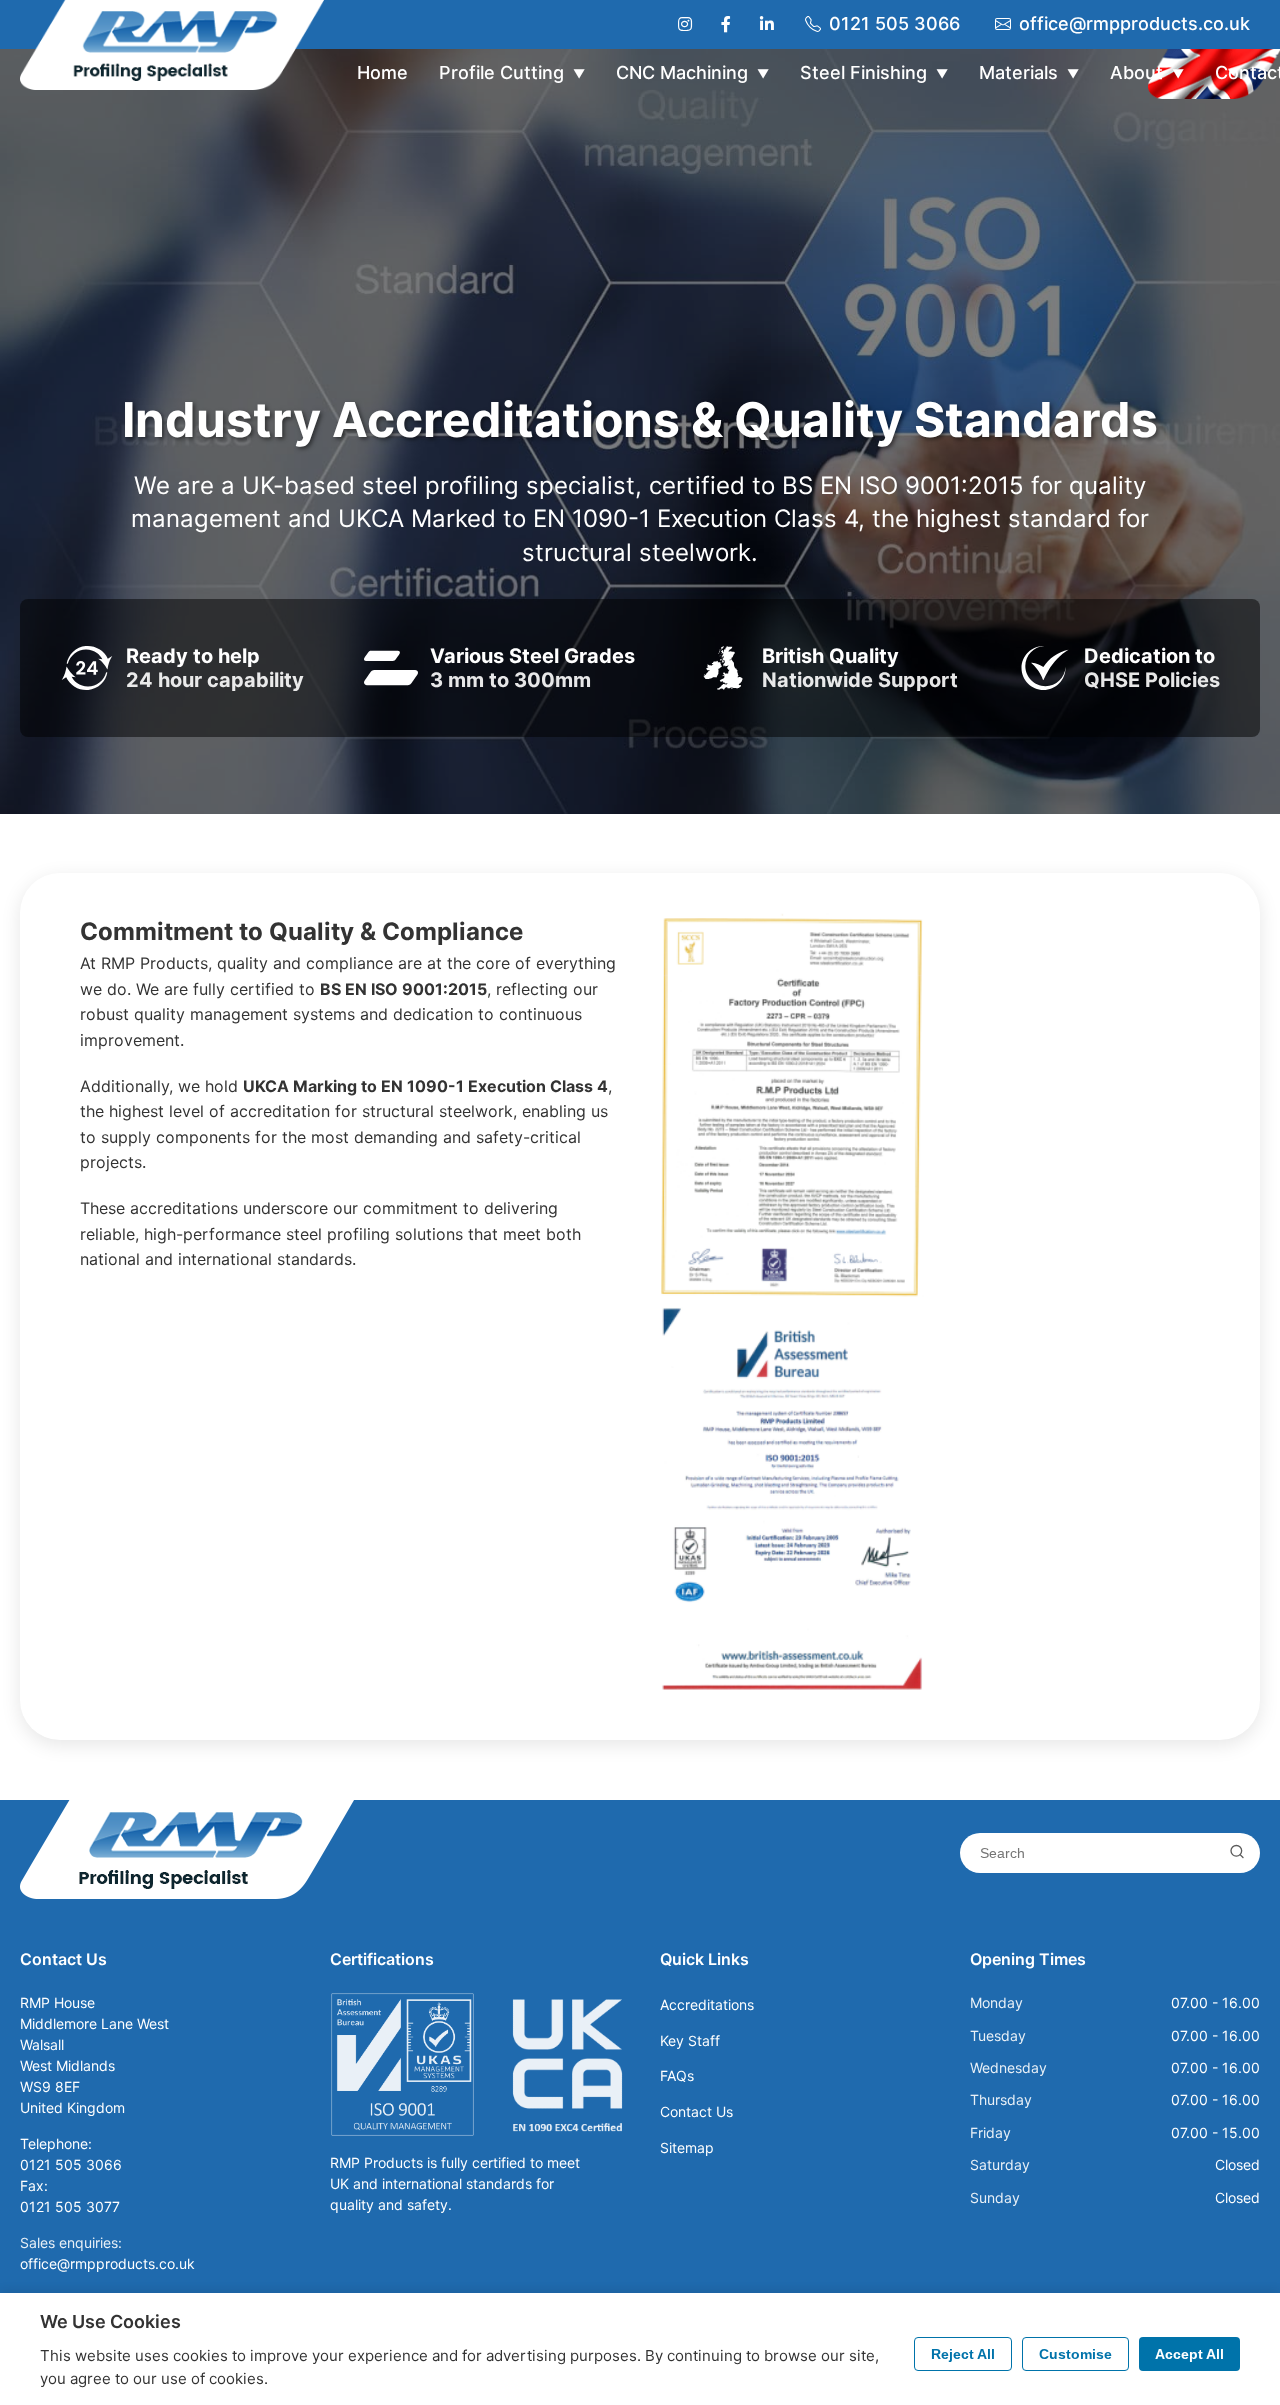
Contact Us (696, 2111)
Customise (1075, 2354)
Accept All (1189, 2354)
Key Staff (690, 2040)
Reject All (963, 2354)
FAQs (677, 2075)
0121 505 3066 (894, 23)
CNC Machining (692, 72)
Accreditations (707, 2004)
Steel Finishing (874, 72)
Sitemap (687, 2147)
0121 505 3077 (70, 2206)
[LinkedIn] (767, 24)
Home (382, 72)
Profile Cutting (512, 72)
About (1147, 72)
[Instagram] (685, 24)
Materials (1029, 72)
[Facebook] (726, 24)
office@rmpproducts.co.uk (1134, 23)
